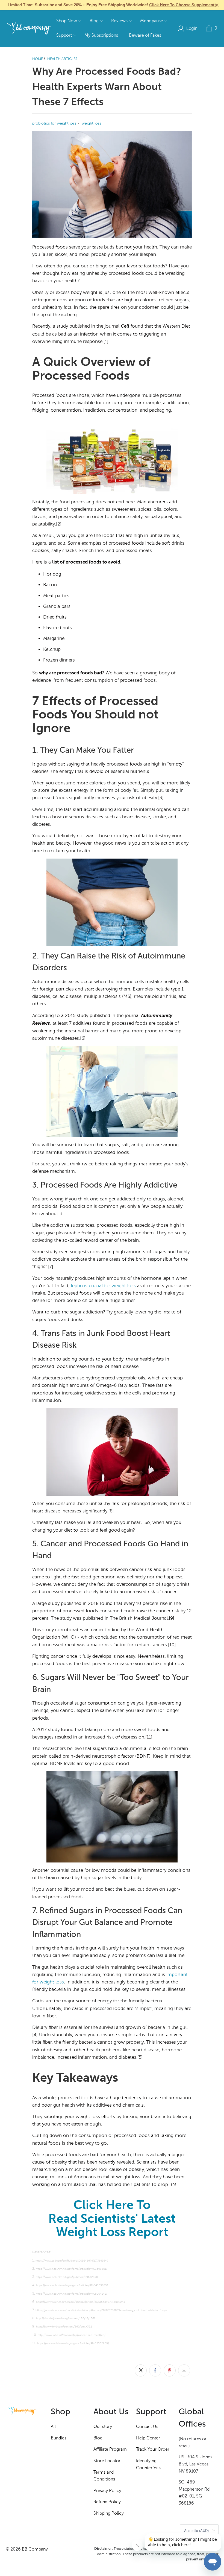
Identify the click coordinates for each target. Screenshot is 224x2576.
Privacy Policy (107, 2491)
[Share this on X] (141, 2370)
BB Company (35, 2549)
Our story (103, 2427)
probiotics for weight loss (54, 123)
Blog (98, 2438)
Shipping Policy (109, 2513)
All (53, 2427)
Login (192, 28)
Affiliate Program (110, 2449)
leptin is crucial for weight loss (103, 1286)
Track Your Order (153, 2449)
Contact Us (147, 2427)
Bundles (59, 2438)
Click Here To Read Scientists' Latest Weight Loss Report (112, 2218)
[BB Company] (29, 28)
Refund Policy (107, 2502)
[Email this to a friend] (184, 2370)
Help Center (148, 2438)
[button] (69, 21)
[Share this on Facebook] (155, 2370)
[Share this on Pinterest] (170, 2370)
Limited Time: (112, 5)
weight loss (91, 123)
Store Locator (107, 2461)
